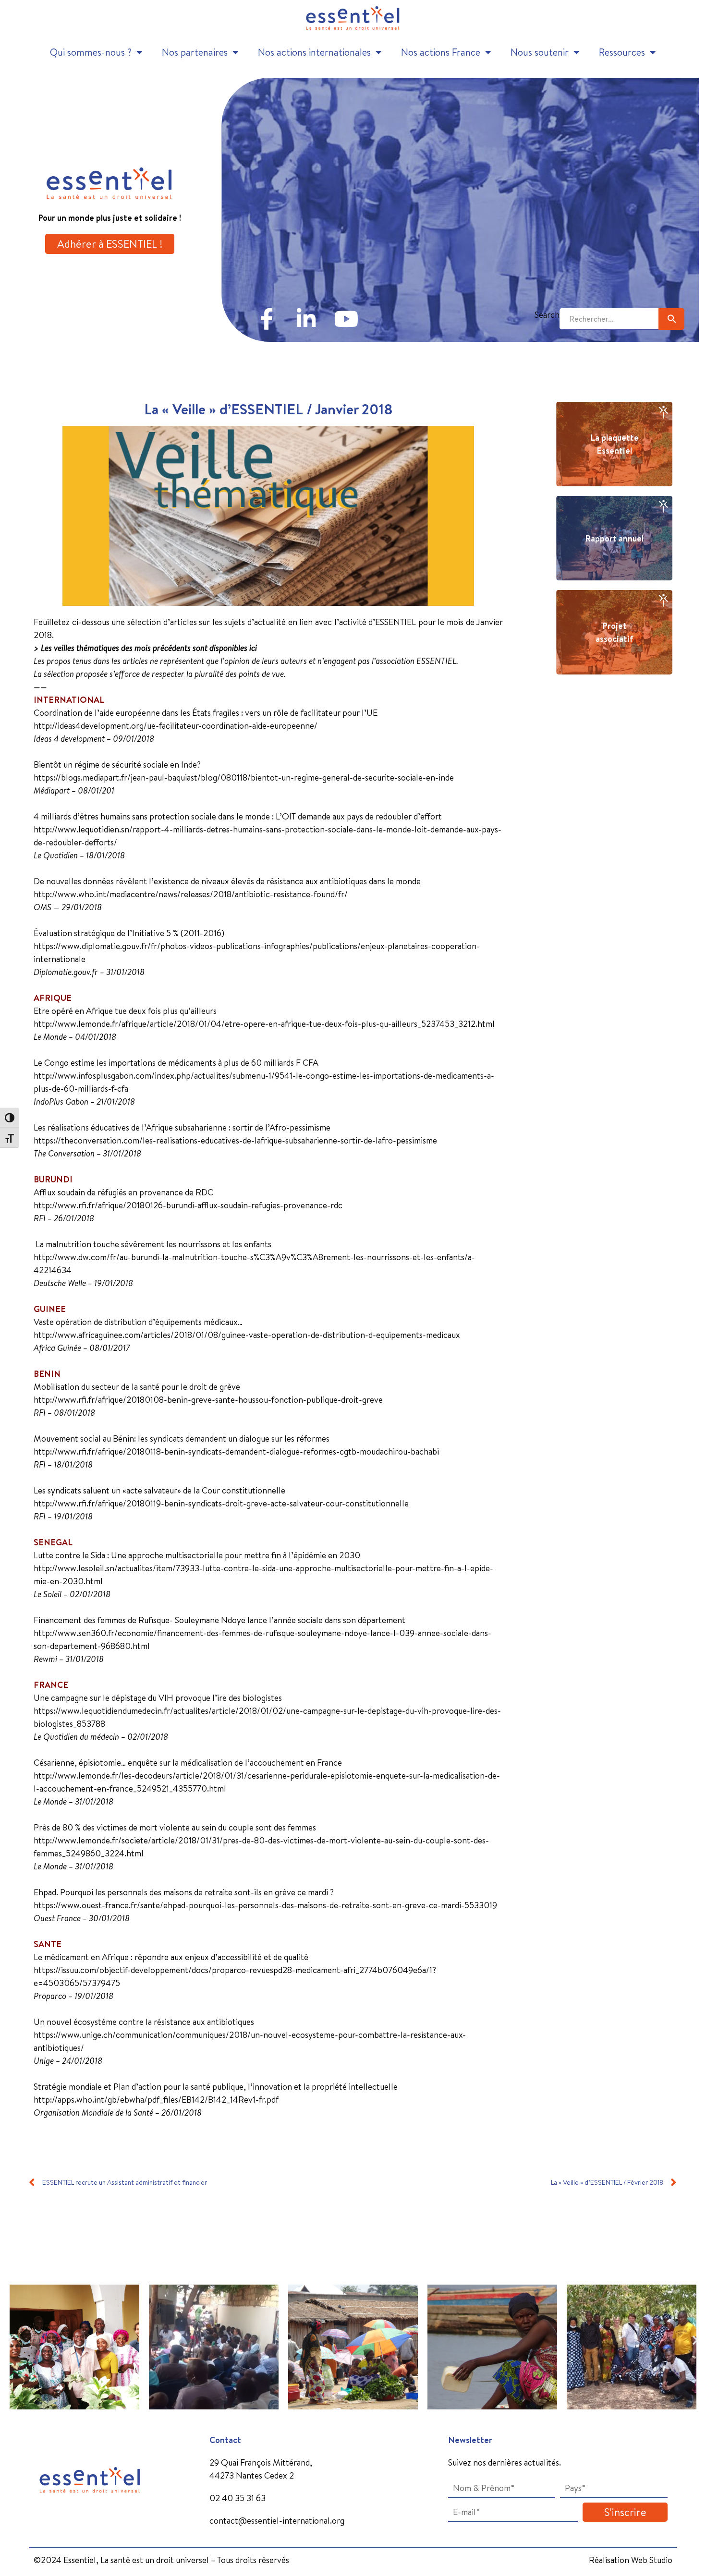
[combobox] (609, 319)
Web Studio (652, 2560)
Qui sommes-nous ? (91, 52)
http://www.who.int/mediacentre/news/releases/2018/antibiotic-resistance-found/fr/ (191, 894)
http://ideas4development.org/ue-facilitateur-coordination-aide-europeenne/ (176, 726)
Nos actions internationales (314, 52)
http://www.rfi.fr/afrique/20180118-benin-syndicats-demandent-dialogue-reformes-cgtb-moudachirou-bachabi (236, 1451)
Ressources (622, 52)
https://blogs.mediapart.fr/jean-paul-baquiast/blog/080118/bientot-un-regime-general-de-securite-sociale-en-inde (244, 777)
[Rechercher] (671, 319)
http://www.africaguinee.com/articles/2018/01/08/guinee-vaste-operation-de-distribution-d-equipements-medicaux (247, 1335)
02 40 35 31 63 (237, 2498)
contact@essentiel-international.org (277, 2521)
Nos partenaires (195, 52)
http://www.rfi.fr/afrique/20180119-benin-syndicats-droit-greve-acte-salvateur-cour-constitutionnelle (221, 1503)
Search (547, 315)
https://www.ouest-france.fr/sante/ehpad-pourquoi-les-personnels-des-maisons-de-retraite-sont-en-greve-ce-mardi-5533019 (265, 1905)
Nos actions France (441, 52)
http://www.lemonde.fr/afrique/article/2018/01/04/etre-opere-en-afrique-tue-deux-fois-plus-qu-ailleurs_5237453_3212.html (264, 1024)
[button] (11, 2340)
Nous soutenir (540, 52)
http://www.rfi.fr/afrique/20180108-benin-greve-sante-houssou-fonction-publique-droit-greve (208, 1400)
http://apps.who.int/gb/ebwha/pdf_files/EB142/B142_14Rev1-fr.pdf (156, 2100)
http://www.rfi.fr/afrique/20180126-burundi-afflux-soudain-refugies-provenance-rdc (188, 1205)
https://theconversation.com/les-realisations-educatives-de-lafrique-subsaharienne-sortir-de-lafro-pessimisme (235, 1140)
